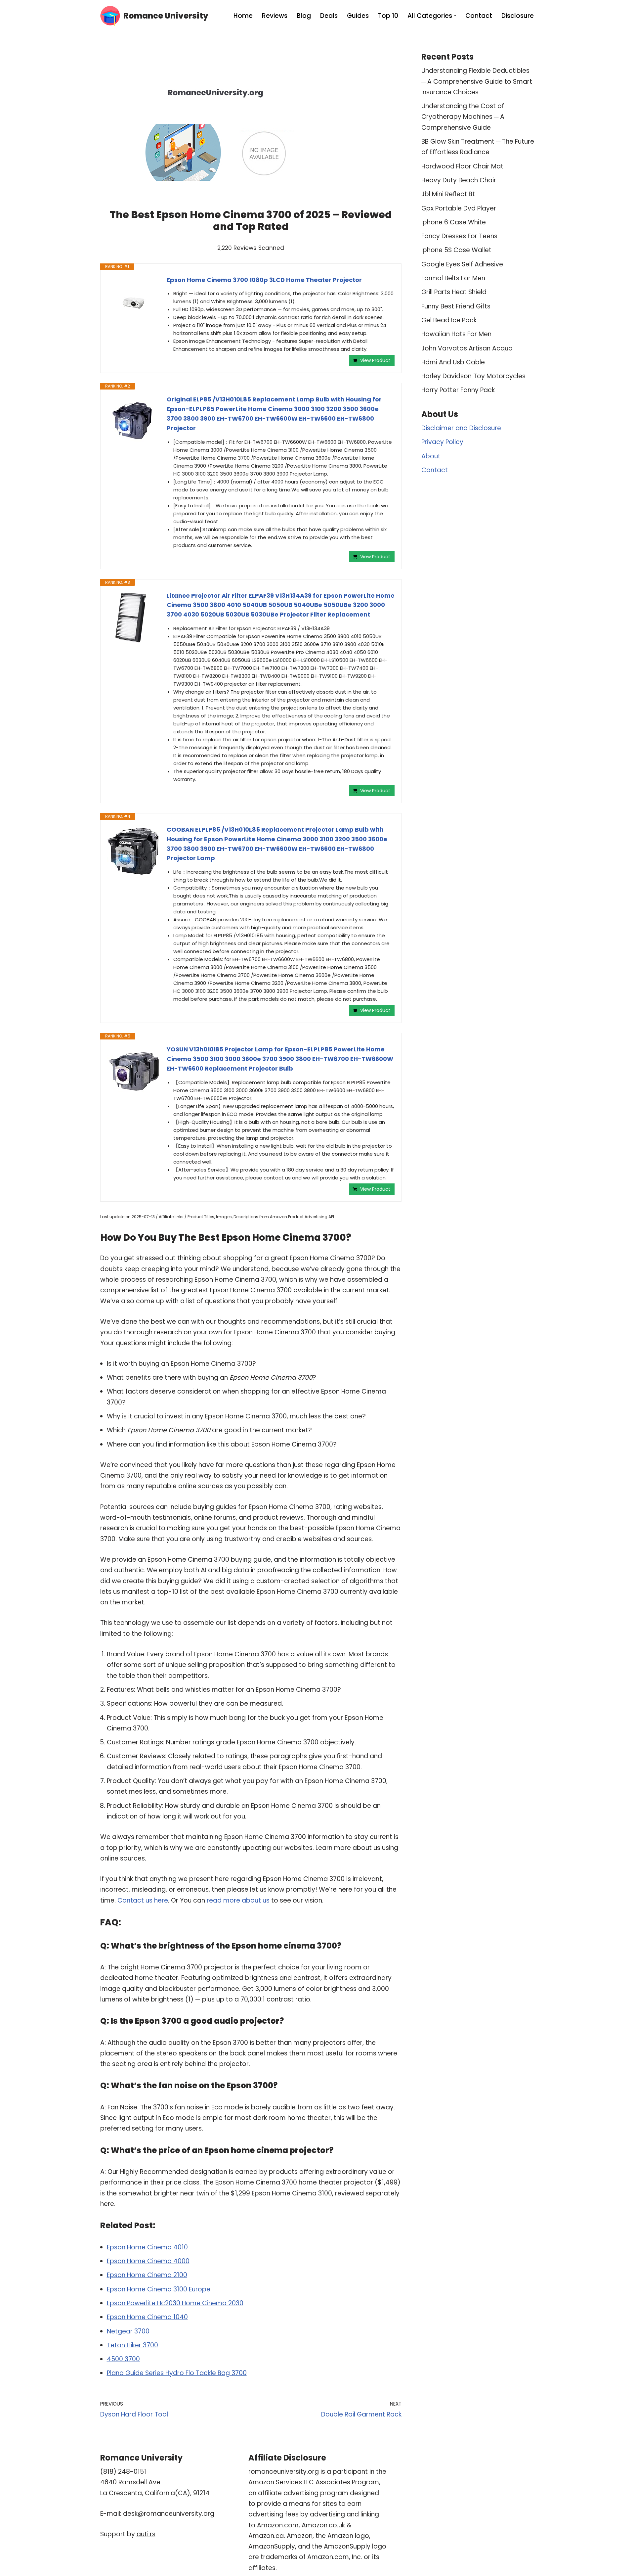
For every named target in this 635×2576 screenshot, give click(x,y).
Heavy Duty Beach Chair (459, 180)
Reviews (275, 16)
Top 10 (388, 16)
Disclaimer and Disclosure (461, 428)
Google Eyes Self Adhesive (462, 264)
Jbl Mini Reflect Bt (448, 194)
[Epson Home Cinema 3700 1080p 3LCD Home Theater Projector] (134, 302)
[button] (455, 16)
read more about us (238, 1900)
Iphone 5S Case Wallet (456, 250)
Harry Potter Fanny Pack (458, 390)
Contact (479, 16)
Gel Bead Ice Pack (449, 320)
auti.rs (146, 2534)
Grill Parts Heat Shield (454, 292)
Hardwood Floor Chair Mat (462, 166)
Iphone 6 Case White (454, 222)
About (431, 456)
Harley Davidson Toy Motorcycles (473, 376)
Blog (304, 16)
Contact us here (143, 1900)
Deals (329, 16)
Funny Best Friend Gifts (456, 306)
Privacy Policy (442, 442)
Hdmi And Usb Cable (453, 362)
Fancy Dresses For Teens (459, 236)
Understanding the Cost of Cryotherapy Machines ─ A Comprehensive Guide (463, 117)
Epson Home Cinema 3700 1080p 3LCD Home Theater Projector (264, 280)
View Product (375, 360)
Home (243, 16)
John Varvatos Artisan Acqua (467, 348)
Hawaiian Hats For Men (456, 334)
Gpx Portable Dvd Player (459, 208)
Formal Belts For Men (453, 278)
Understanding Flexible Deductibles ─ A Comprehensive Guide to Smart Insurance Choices (477, 81)
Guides (358, 16)
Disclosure (518, 16)
